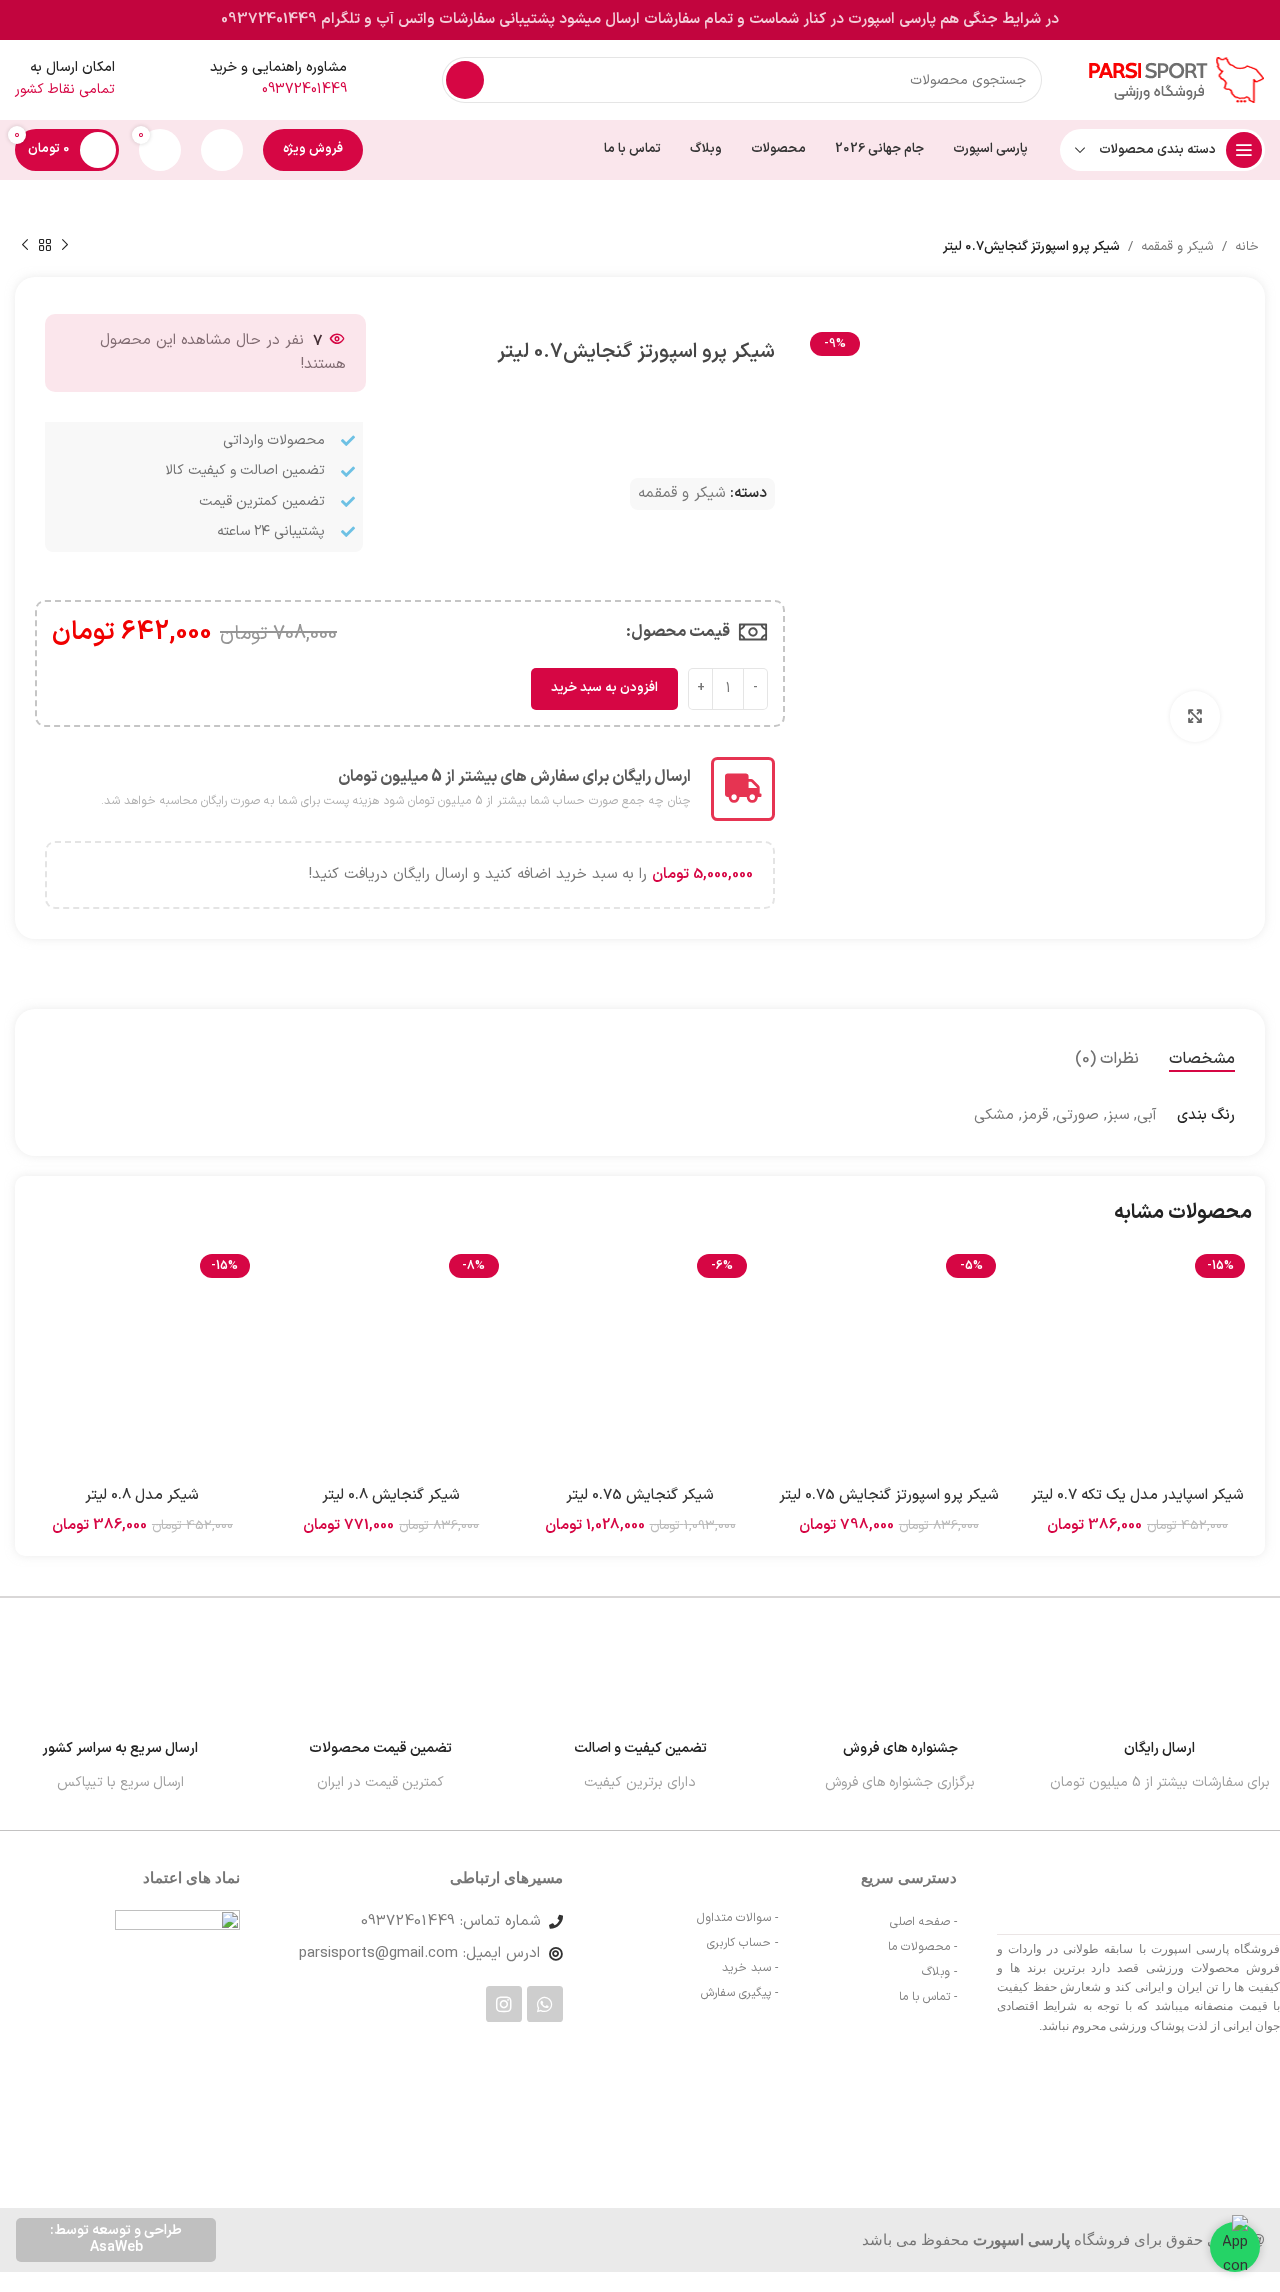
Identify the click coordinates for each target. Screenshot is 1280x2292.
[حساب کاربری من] (222, 150)
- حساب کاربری (742, 1943)
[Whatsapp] (545, 2004)
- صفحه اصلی (923, 1922)
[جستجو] (465, 80)
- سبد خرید (750, 1968)
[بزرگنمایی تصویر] (1195, 716)
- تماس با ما (928, 1997)
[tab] (1202, 1059)
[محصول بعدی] (25, 246)
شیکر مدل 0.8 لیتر (142, 1495)
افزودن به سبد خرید (604, 688)
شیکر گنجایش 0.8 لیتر (391, 1495)
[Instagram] (504, 2004)
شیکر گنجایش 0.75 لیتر (640, 1495)
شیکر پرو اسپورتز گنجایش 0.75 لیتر (889, 1495)
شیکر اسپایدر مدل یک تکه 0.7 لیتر (1137, 1495)
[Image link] (182, 2106)
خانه (1247, 247)
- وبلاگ (939, 1972)
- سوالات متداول (737, 1918)
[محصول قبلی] (65, 246)
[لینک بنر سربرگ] (640, 20)
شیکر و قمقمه (1177, 247)
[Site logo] (1173, 79)
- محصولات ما (922, 1947)
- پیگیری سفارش (739, 1993)
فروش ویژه (313, 149)
